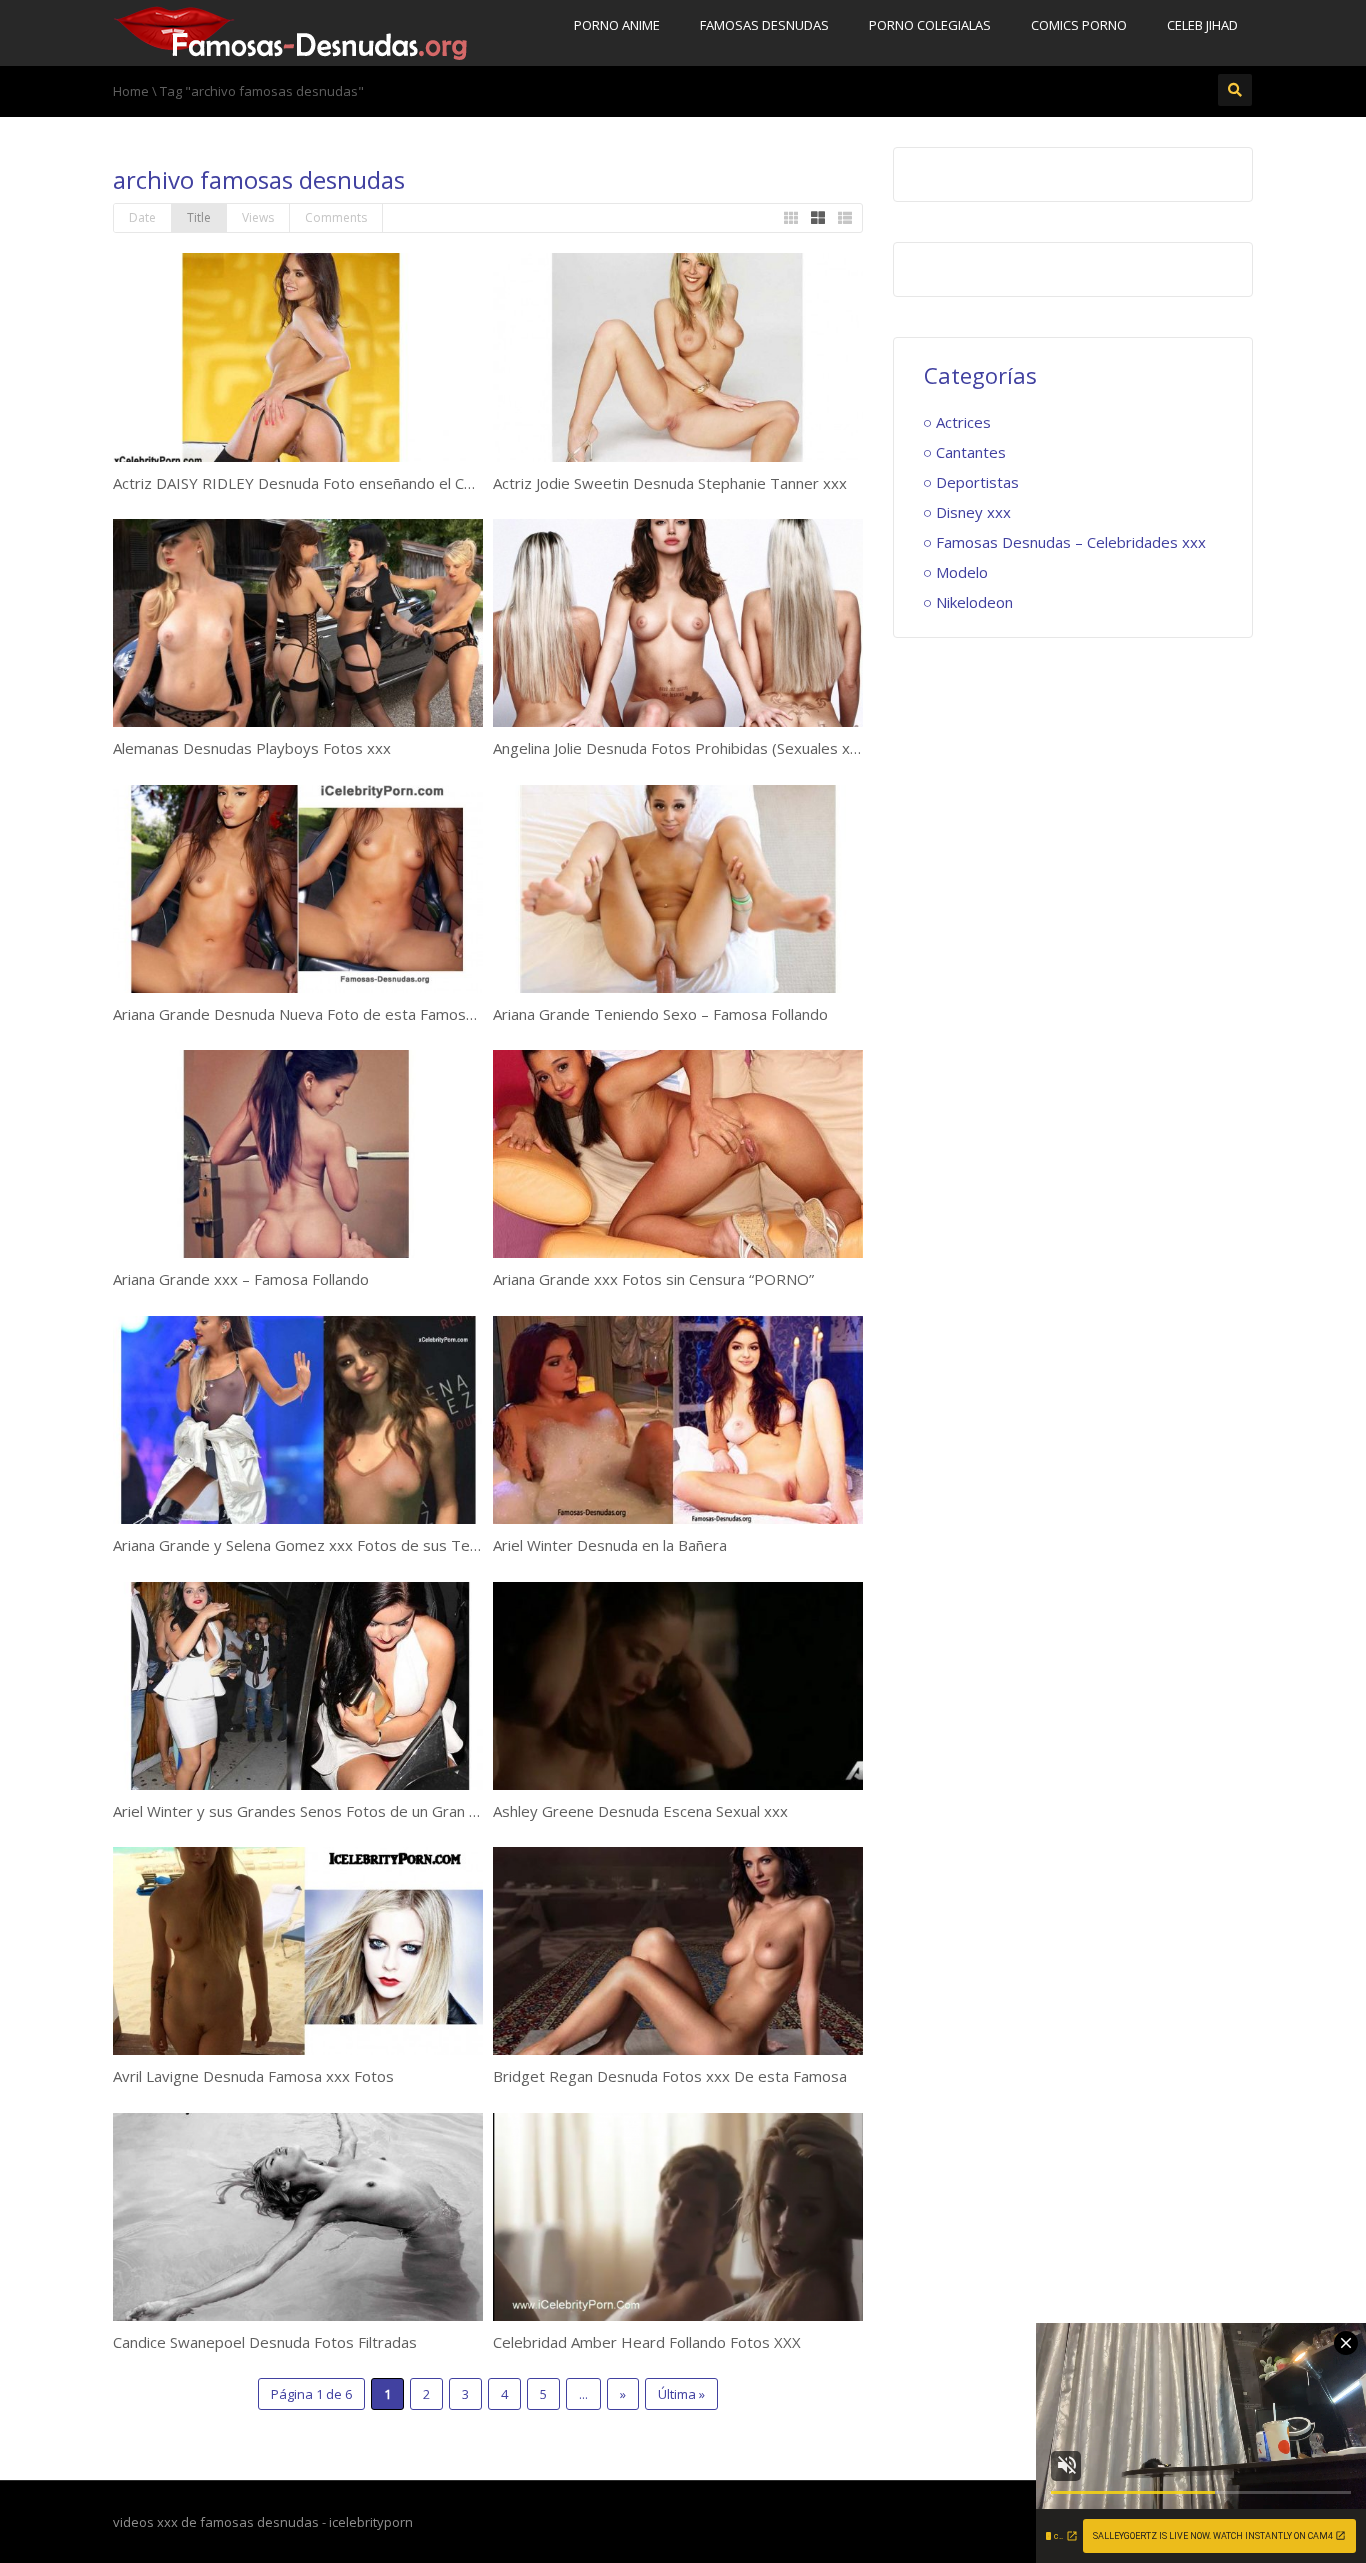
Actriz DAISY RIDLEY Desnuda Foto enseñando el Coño (301, 483)
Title (199, 217)
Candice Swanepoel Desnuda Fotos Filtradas (265, 2342)
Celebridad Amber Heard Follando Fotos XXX (647, 2342)
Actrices (963, 422)
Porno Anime (617, 25)
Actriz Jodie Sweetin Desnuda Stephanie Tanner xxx (670, 483)
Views (258, 217)
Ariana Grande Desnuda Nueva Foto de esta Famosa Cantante (326, 1014)
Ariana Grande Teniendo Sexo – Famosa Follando (660, 1014)
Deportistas (977, 482)
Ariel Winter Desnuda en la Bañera (610, 1545)
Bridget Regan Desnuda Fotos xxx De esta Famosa (670, 2076)
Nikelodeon (974, 602)
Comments (336, 217)
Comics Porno (1079, 25)
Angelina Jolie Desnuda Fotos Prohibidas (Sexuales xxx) (682, 748)
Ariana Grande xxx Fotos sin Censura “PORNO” (653, 1279)
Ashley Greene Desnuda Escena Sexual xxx (640, 1811)
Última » (681, 2394)
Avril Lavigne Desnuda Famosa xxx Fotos (253, 2076)
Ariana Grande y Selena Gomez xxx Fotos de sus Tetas (302, 1545)
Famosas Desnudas (764, 25)
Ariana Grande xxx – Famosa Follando (241, 1279)
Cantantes (971, 452)
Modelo (962, 572)
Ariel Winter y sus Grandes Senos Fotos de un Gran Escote (315, 1811)
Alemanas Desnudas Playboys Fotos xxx (252, 748)
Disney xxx (973, 512)
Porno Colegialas (930, 25)
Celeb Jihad (1202, 25)
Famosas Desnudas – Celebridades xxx (1071, 542)
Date (142, 217)
